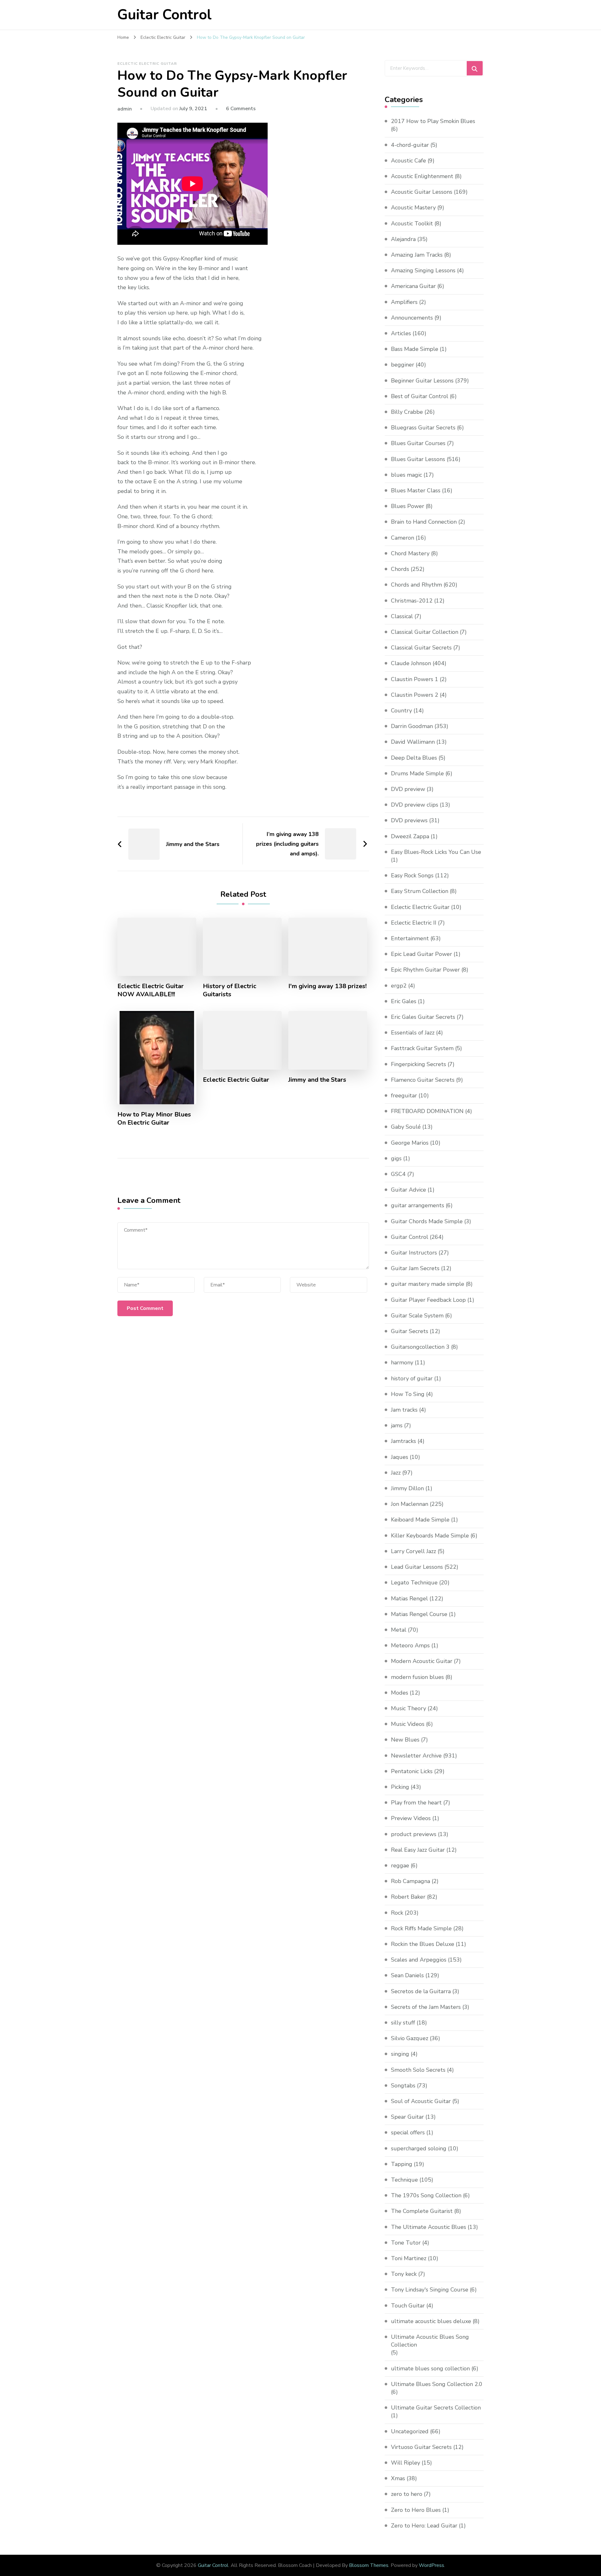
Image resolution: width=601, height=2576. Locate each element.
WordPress (431, 2565)
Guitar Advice (408, 1190)
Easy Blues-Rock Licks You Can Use (436, 852)
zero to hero (407, 2494)
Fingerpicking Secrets (419, 1064)
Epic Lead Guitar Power (421, 954)
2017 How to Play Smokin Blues (433, 121)
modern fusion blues (417, 1677)
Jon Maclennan (410, 1504)
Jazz (396, 1473)
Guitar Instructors (414, 1253)
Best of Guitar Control (420, 396)
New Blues (405, 1740)
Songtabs (403, 2086)
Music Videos (408, 1724)
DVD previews (409, 820)
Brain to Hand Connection (424, 522)
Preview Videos (411, 1818)
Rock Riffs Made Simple (421, 1928)
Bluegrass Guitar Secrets (423, 428)
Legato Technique (414, 1583)
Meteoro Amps (410, 1645)
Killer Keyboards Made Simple (430, 1536)
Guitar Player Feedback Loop (428, 1300)
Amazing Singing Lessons (423, 270)
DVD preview (408, 789)
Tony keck (404, 2274)
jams (397, 1425)
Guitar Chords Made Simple (427, 1221)
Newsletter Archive (416, 1756)
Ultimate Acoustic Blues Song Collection (430, 2341)
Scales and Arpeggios (419, 1960)
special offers (408, 2132)
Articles (401, 333)
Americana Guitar (413, 286)
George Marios (410, 1143)
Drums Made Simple (417, 773)
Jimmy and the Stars (317, 1080)
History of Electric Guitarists (230, 990)
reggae (400, 1865)
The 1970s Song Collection (426, 2195)
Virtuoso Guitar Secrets (421, 2447)
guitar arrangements (418, 1205)
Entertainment (410, 938)
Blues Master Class (416, 490)
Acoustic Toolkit (412, 223)
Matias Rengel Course (419, 1614)
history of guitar (412, 1378)
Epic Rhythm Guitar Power (425, 970)
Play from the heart (416, 1803)
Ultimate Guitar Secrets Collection (436, 2408)
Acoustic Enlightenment (422, 176)
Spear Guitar (407, 2117)
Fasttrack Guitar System (422, 1048)
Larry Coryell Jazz (414, 1551)
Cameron (403, 538)
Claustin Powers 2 (415, 695)
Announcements (412, 318)
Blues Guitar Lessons (418, 459)
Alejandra (403, 239)
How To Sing (408, 1394)
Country (401, 711)
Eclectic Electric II (414, 923)
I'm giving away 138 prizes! (327, 986)
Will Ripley (406, 2463)
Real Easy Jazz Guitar (418, 1850)
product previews (414, 1834)
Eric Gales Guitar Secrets (423, 1017)
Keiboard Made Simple (420, 1520)
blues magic (406, 475)
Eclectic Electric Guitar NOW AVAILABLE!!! (151, 990)
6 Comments (241, 109)
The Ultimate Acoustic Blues (429, 2227)
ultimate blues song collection (430, 2368)
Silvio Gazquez (410, 2038)
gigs (396, 1158)
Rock (397, 1913)
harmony (402, 1362)
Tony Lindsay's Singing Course (430, 2290)
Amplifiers (404, 302)
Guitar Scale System (417, 1316)
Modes (400, 1693)
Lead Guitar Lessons (417, 1567)
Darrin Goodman (412, 726)
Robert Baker (408, 1897)
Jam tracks (404, 1410)
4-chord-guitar (410, 145)
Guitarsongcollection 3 (420, 1347)
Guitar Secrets (410, 1331)
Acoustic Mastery (413, 208)
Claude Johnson (411, 663)
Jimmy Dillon (407, 1488)
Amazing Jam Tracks (417, 255)
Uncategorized (410, 2431)
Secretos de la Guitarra (421, 1991)
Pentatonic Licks (412, 1771)
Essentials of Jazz (413, 1033)
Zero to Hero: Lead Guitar (424, 2526)
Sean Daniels (407, 1975)
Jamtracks (403, 1441)
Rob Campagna (411, 1881)
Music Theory (408, 1708)
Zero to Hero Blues (416, 2510)
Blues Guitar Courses (418, 443)
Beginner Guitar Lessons (422, 381)
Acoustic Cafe (408, 161)
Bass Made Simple (415, 349)
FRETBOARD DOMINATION (427, 1111)
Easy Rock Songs (412, 875)
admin (125, 109)
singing (400, 2054)
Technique (404, 2180)
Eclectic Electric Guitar (147, 64)
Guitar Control (164, 15)
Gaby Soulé (406, 1127)
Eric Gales (404, 1001)
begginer (403, 365)
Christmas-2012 (412, 601)
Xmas (398, 2478)
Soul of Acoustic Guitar (421, 2101)
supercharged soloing (419, 2148)
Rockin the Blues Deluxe (423, 1944)
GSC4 (398, 1174)
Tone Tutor (406, 2243)
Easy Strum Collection (420, 891)
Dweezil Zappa (410, 836)
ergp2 (399, 986)
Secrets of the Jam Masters (426, 2007)
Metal (399, 1630)
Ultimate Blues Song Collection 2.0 (437, 2384)
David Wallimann (413, 742)
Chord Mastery (410, 553)
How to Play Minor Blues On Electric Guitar (154, 1119)
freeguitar (404, 1096)
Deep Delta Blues (414, 758)
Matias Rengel (409, 1598)
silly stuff (403, 2023)
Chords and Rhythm (416, 585)
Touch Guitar (408, 2306)
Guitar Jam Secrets (415, 1268)
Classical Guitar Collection (425, 632)
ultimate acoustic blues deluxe (431, 2321)
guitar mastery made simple (428, 1284)
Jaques (400, 1457)
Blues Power (408, 506)
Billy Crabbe (407, 412)
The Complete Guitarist (422, 2211)
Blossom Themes (369, 2565)
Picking (400, 1787)
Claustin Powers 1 (415, 679)
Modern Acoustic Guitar (422, 1661)
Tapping (402, 2164)
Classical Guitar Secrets (421, 648)
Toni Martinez (409, 2258)
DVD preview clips (415, 805)
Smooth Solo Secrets (418, 2070)
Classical (402, 616)
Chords (400, 569)
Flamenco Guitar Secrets (423, 1080)
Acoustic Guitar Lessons (422, 192)
